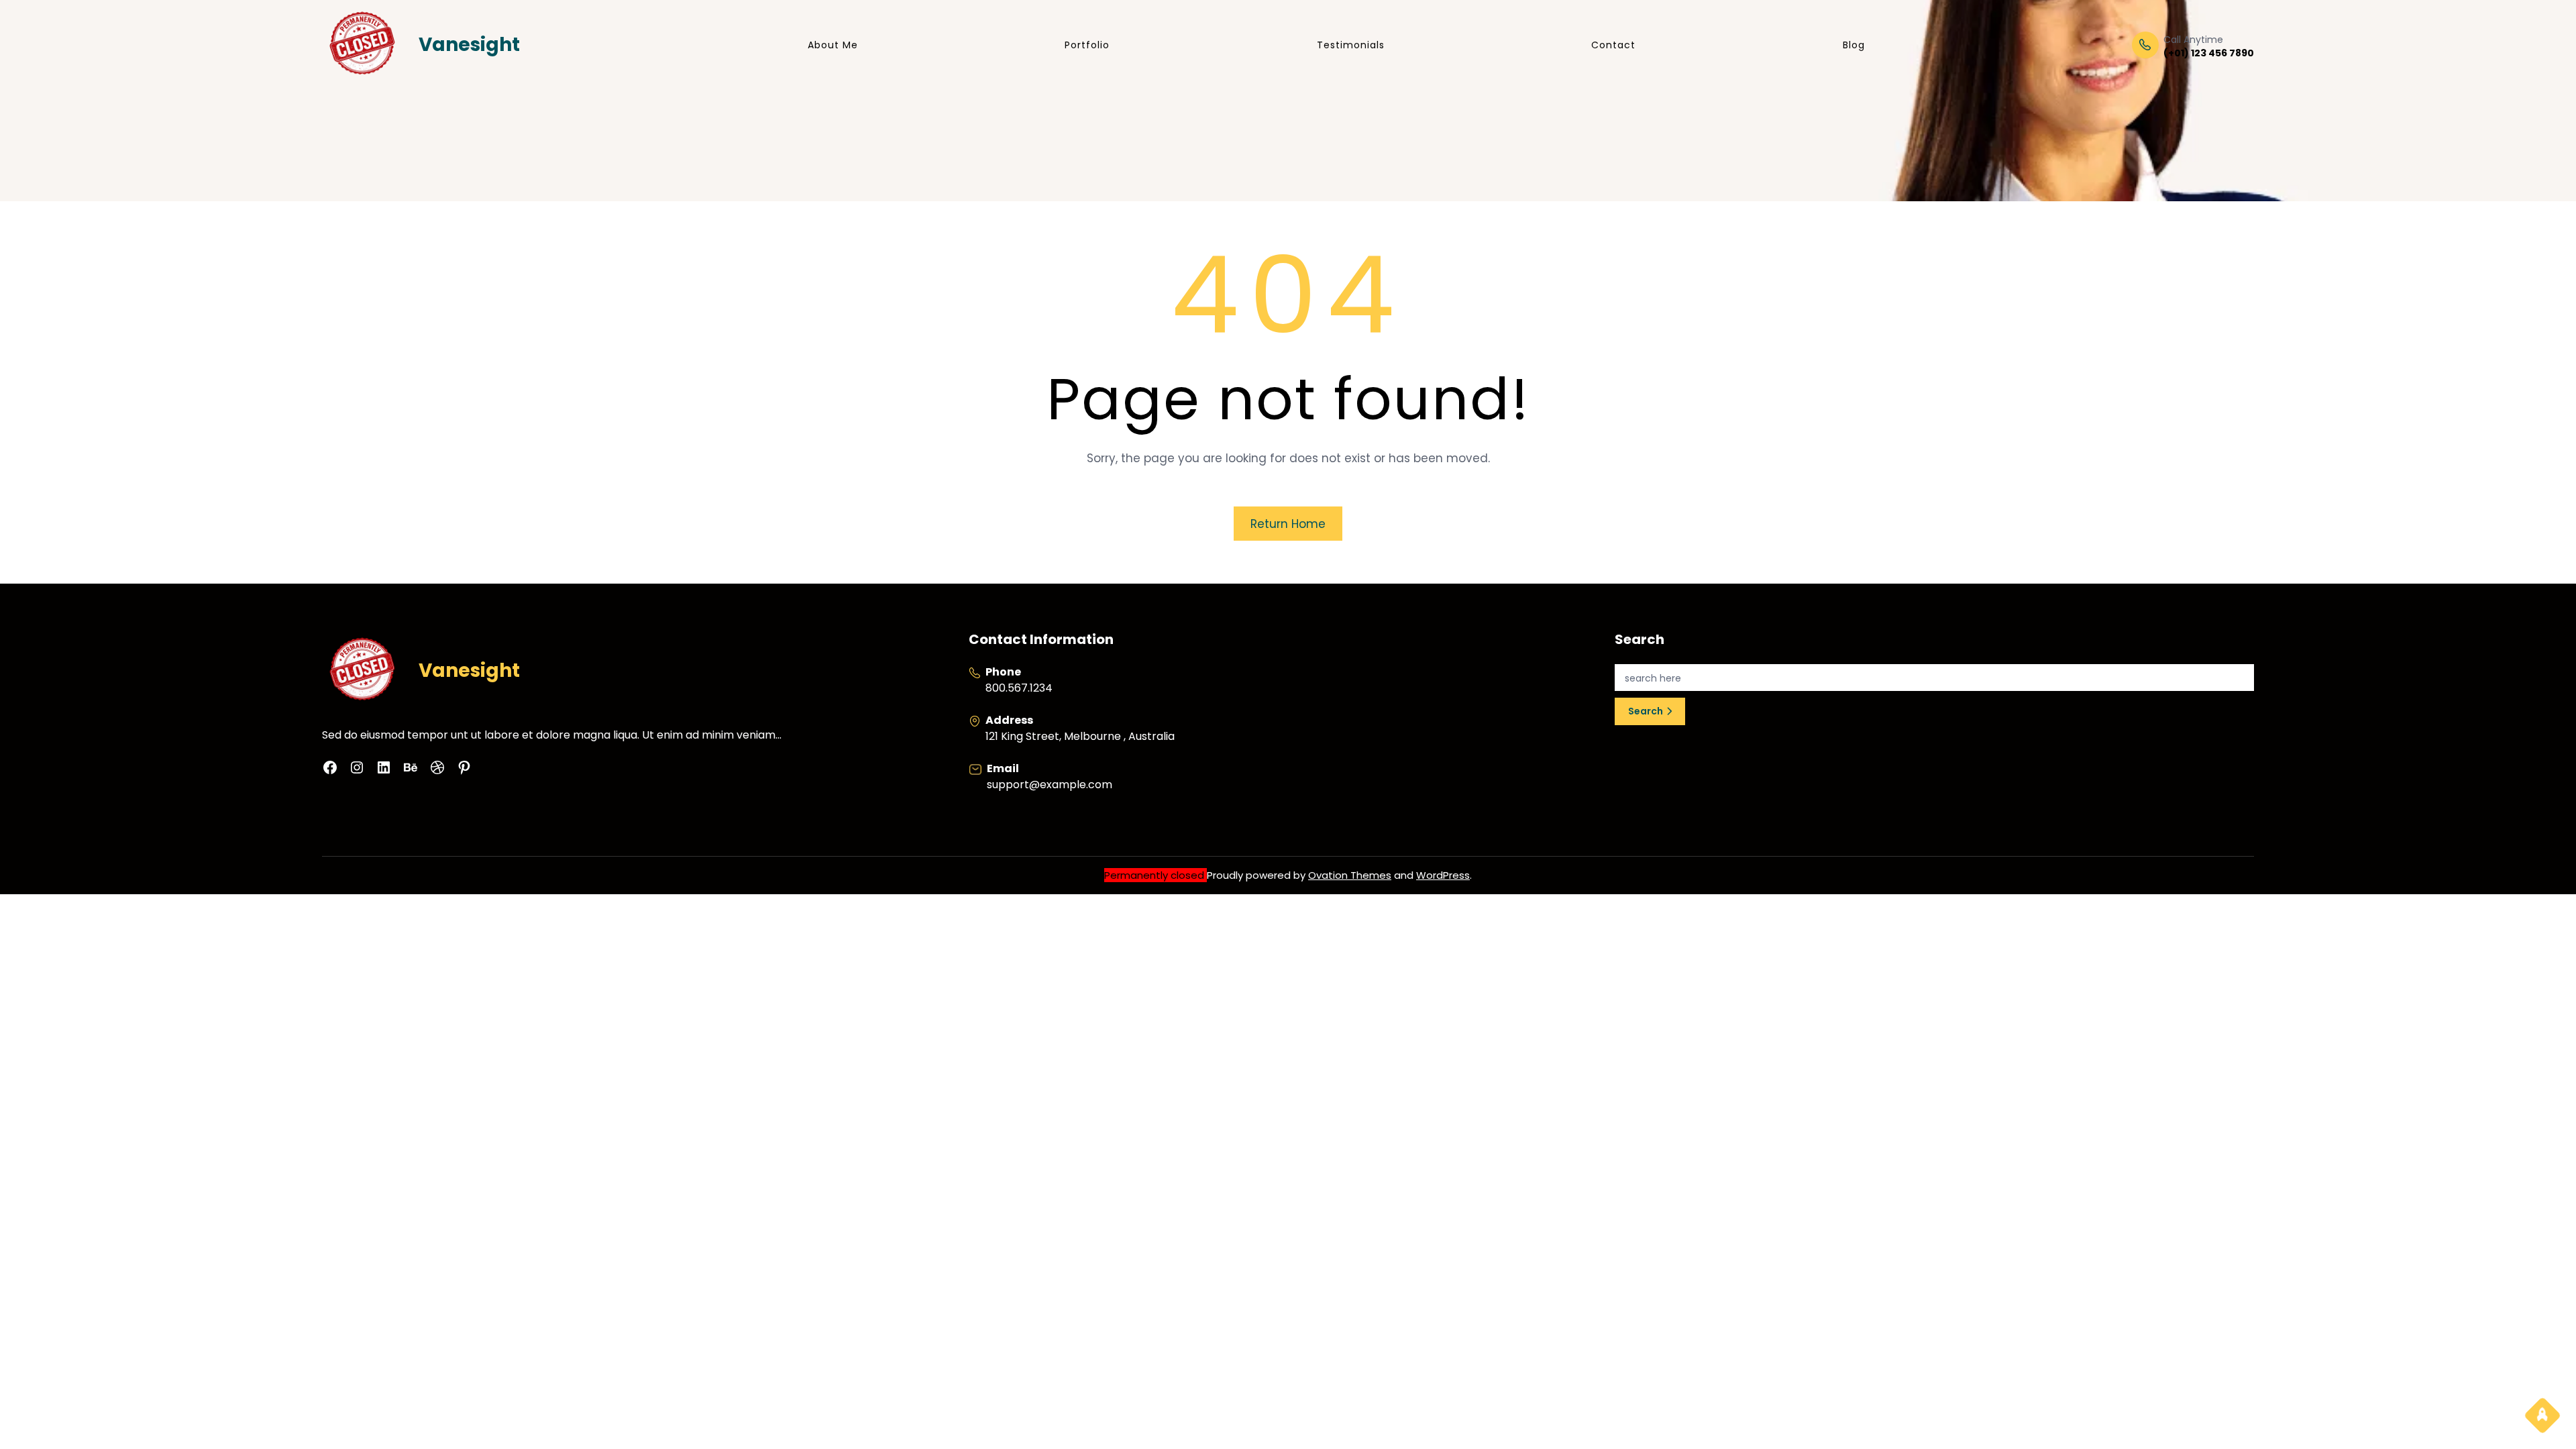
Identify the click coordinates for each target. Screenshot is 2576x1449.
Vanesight (469, 45)
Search (1646, 711)
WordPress (1443, 875)
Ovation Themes (1350, 875)
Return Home (1288, 524)
